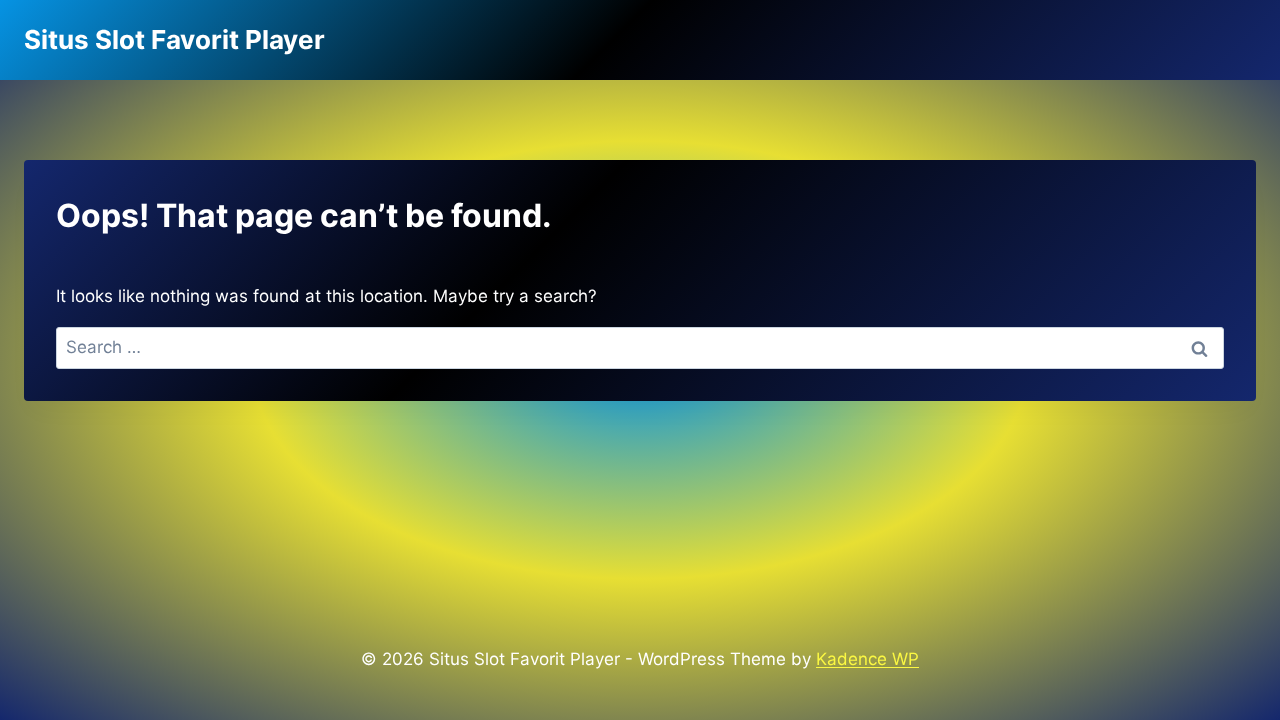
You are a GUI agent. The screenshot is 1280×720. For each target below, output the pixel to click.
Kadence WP (867, 659)
